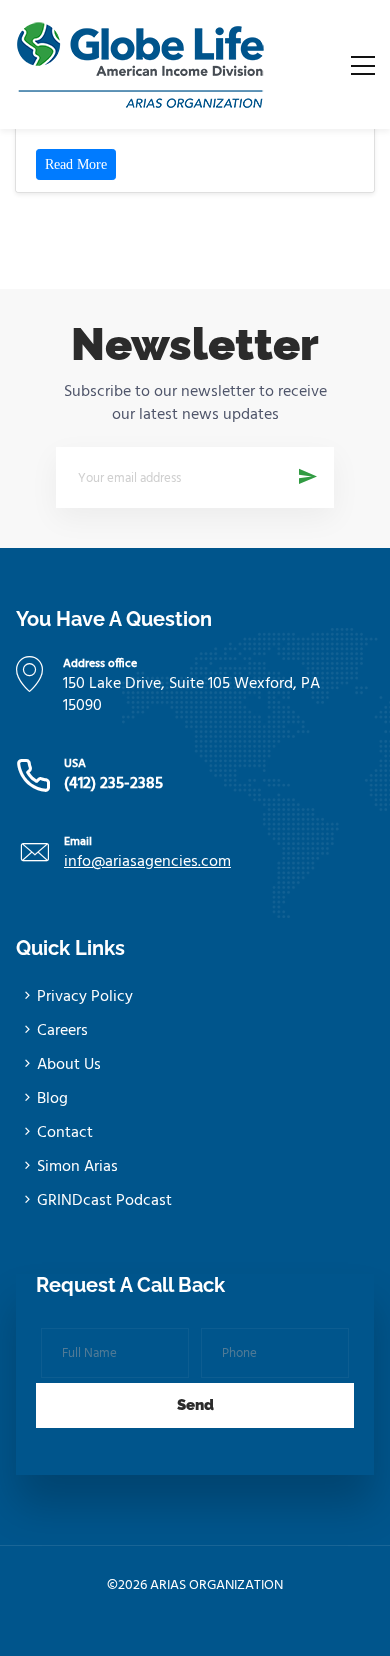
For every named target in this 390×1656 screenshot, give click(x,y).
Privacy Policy (85, 997)
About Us (69, 1065)
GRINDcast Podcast (104, 1201)
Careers (62, 1031)
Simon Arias (77, 1167)
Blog (52, 1099)
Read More (76, 164)
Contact (65, 1133)
